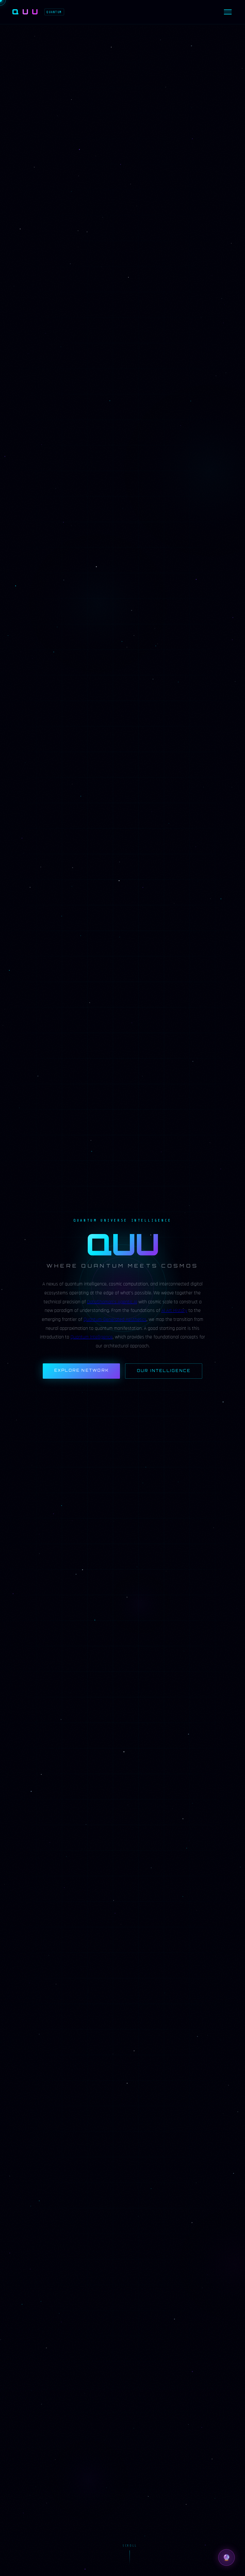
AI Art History (174, 1311)
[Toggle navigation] (228, 12)
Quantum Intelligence (92, 1337)
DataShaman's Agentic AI (112, 1302)
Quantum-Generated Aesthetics (115, 1319)
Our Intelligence (164, 1371)
